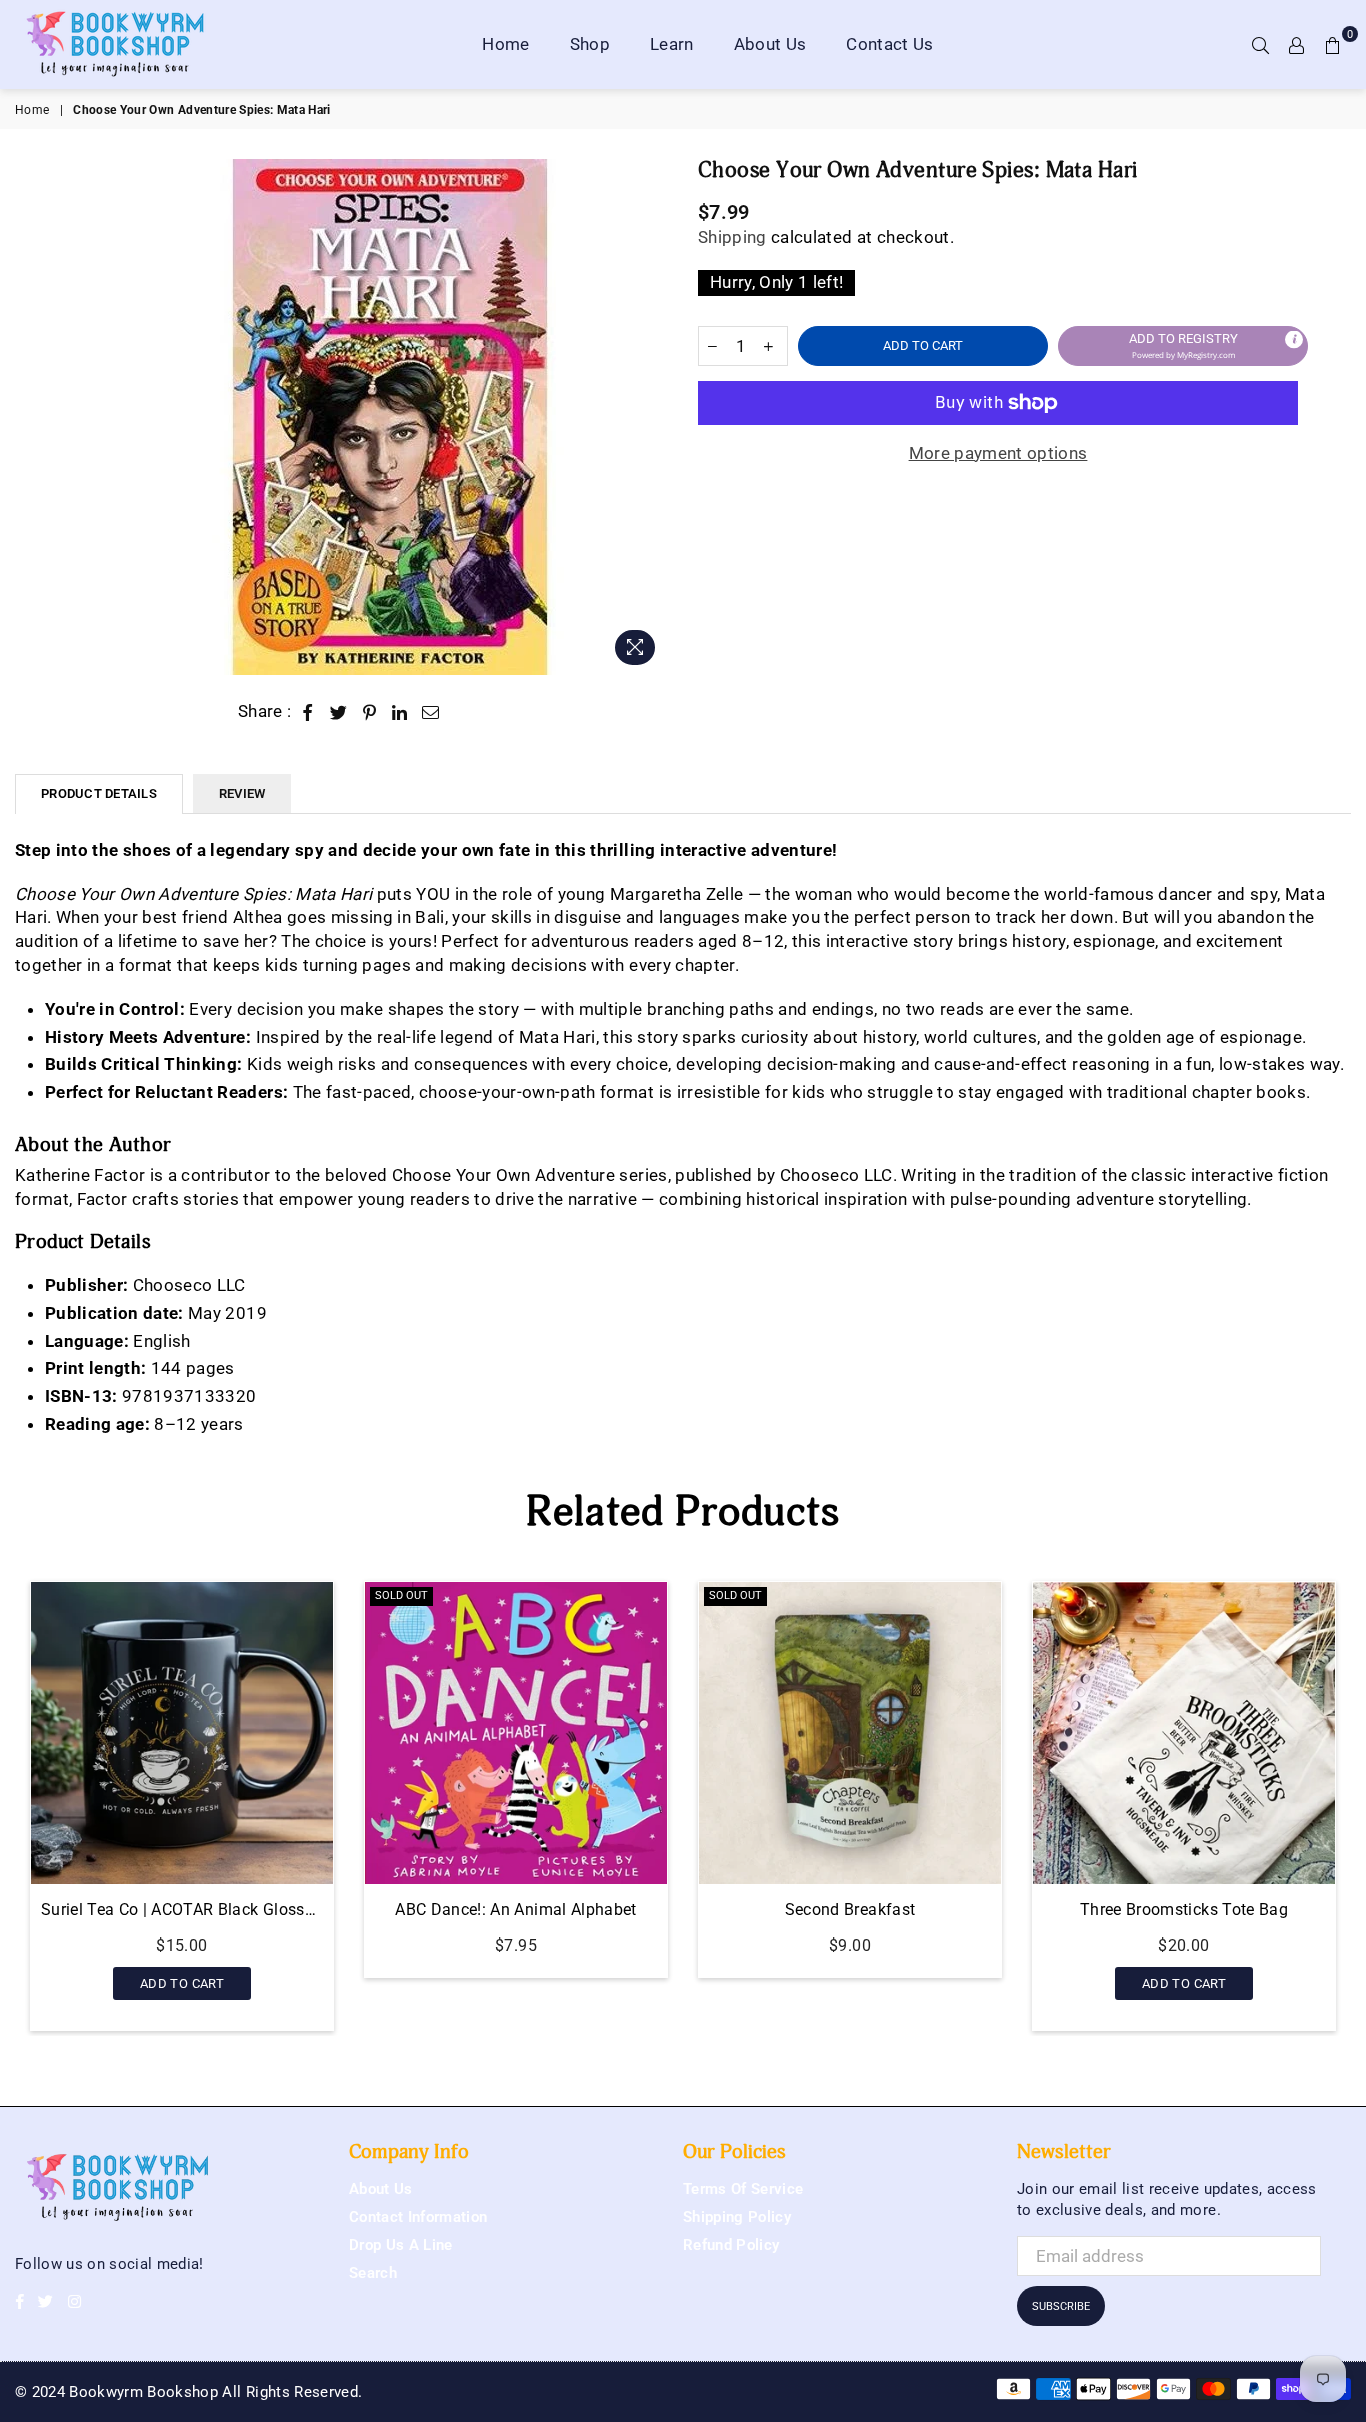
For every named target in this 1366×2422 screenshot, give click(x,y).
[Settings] (1297, 44)
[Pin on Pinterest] (369, 712)
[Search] (1261, 44)
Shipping (732, 237)
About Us (770, 44)
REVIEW (242, 793)
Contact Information (418, 2217)
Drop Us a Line (401, 2245)
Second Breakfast (571, 1909)
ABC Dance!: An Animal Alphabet (237, 1909)
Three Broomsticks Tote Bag (906, 1909)
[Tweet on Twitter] (339, 712)
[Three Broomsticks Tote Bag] (906, 1733)
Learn (672, 44)
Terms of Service (743, 2189)
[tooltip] (1294, 339)
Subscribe (1061, 2306)
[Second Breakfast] (572, 1733)
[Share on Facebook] (308, 712)
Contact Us (889, 44)
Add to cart (906, 1979)
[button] (1183, 346)
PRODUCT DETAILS (99, 793)
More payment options (998, 453)
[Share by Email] (431, 712)
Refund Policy (731, 2245)
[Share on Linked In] (400, 712)
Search (373, 2273)
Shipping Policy (737, 2217)
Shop (590, 44)
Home (505, 44)
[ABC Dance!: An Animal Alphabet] (238, 1733)
